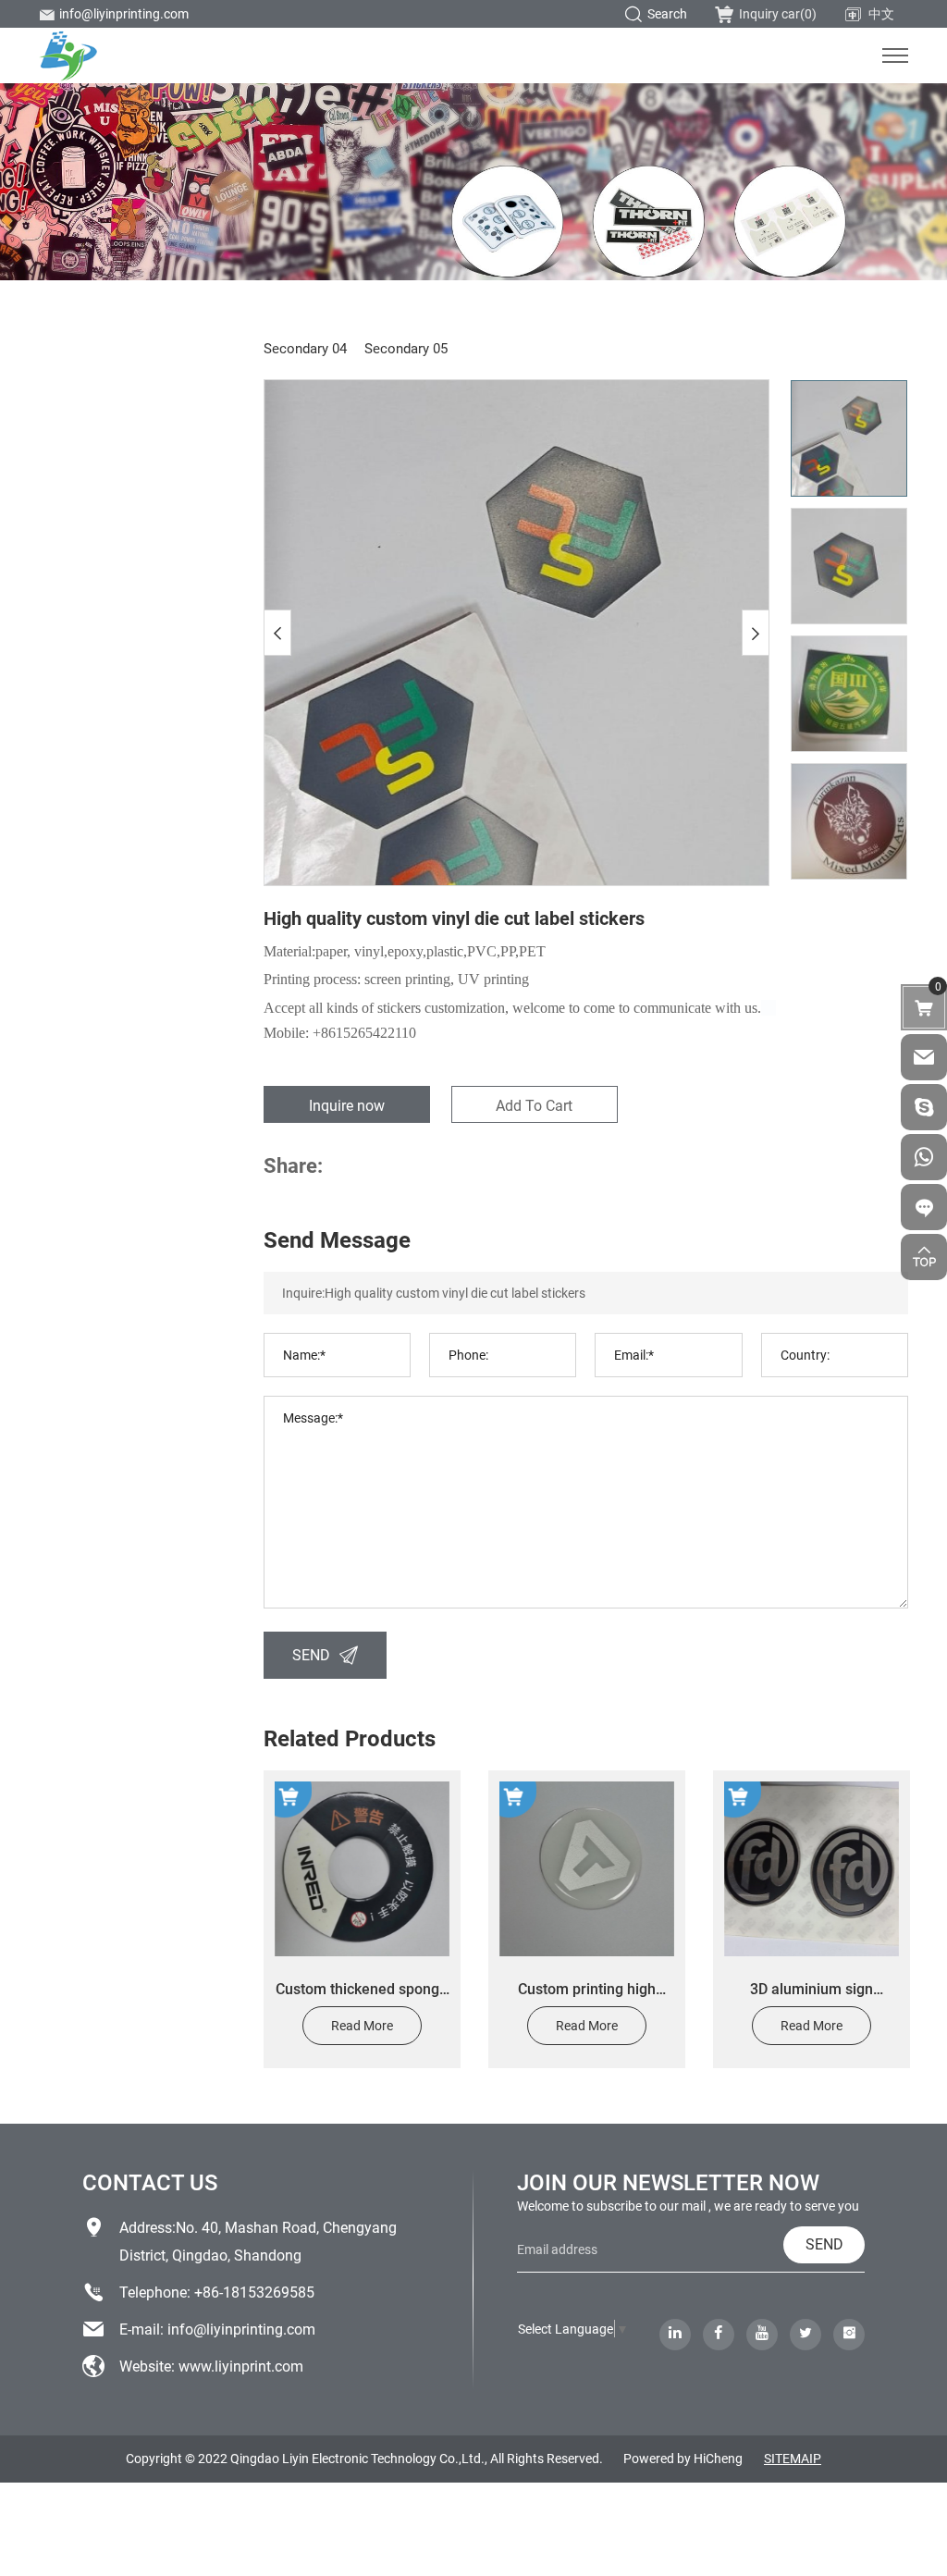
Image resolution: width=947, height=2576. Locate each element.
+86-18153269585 (254, 2292)
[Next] (756, 633)
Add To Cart (534, 1105)
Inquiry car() (778, 13)
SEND (311, 1654)
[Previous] (277, 633)
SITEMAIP (793, 2458)
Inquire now (347, 1105)
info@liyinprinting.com (124, 13)
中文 (881, 13)
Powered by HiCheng (683, 2458)
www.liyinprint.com (241, 2366)
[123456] (924, 1157)
